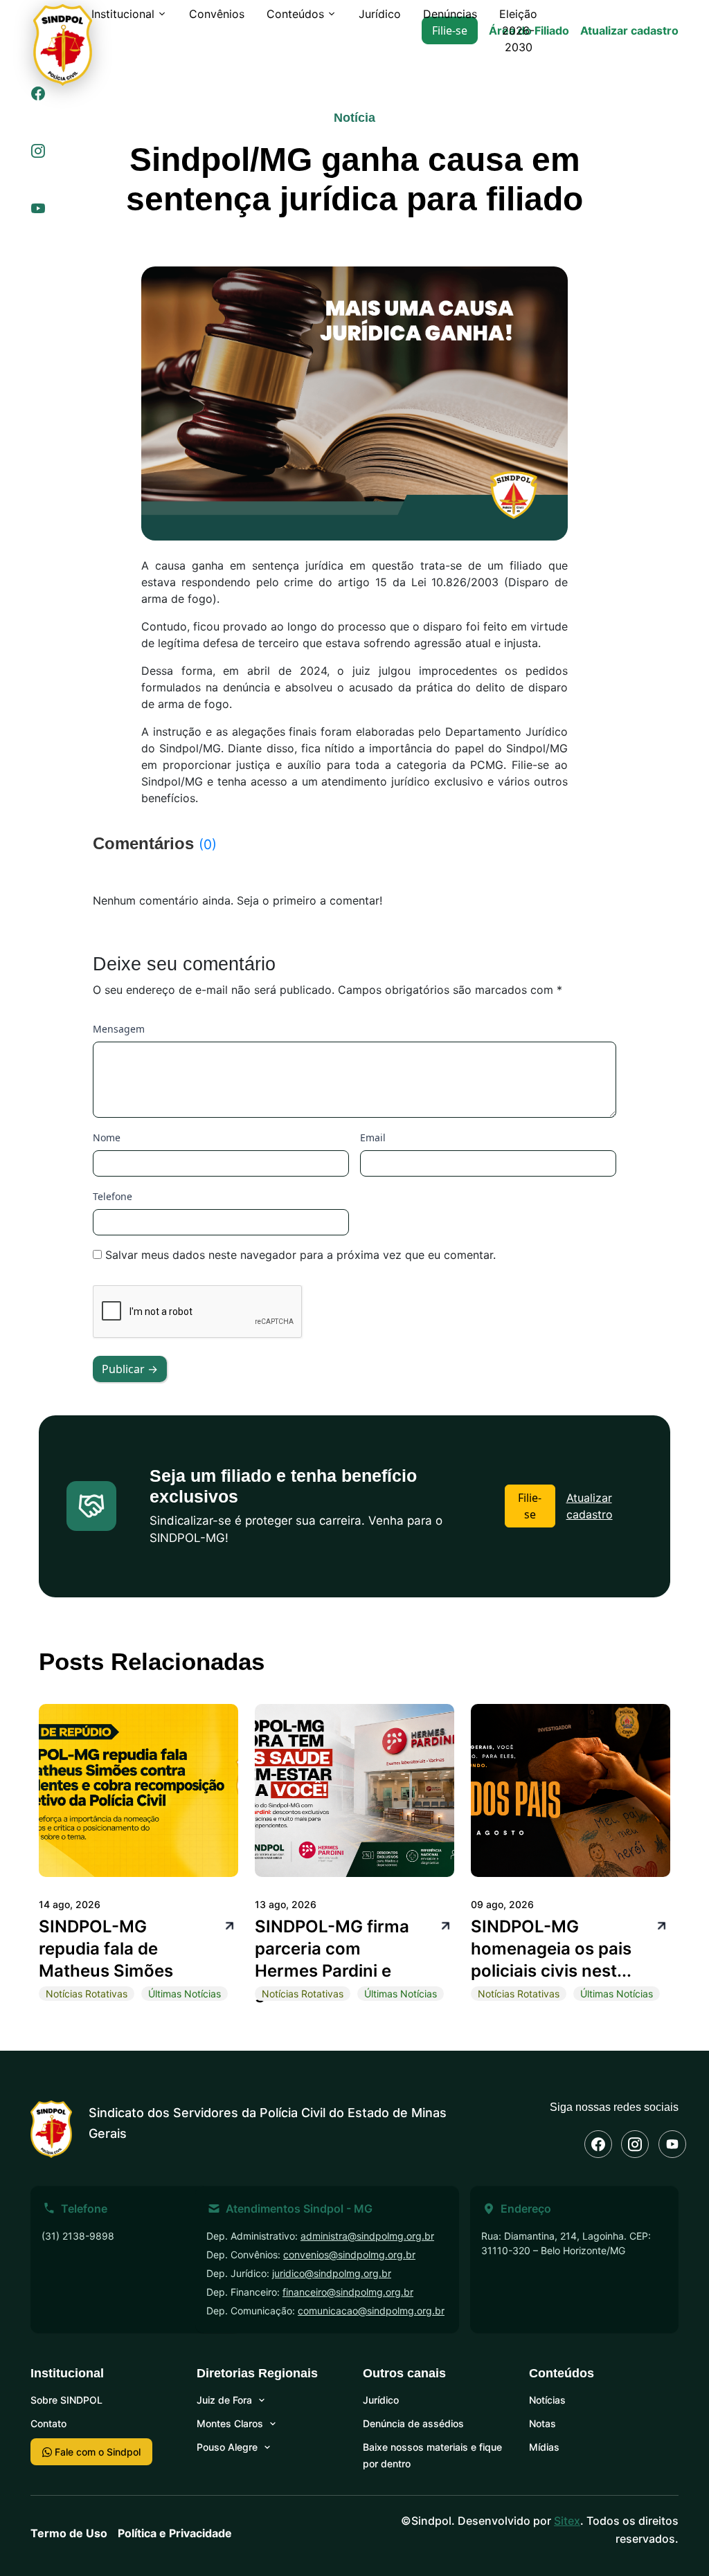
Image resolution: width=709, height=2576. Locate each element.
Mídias (544, 2447)
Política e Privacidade (175, 2533)
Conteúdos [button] (295, 14)
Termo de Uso (69, 2533)
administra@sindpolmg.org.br (367, 2236)
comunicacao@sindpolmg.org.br (371, 2311)
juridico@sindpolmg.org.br (332, 2273)
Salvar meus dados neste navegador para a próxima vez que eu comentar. (300, 1255)
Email (373, 1137)
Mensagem (119, 1029)
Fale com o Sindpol (96, 2452)
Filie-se (530, 1506)
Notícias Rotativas (87, 1994)
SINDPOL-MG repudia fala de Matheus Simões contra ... (106, 1960)
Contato (48, 2423)
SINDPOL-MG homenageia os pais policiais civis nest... (551, 1949)
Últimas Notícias (185, 1994)
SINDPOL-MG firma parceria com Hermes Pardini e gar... (332, 1960)
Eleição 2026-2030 (518, 30)
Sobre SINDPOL (66, 2400)
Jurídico (380, 14)
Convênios (217, 14)
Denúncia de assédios (413, 2423)
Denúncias (450, 14)
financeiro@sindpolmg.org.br (348, 2292)
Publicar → (130, 1369)
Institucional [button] (123, 14)
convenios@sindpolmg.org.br (349, 2255)
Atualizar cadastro (629, 30)
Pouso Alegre (227, 2447)
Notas (542, 2423)
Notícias (547, 2400)
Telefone (113, 1196)
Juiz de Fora (224, 2400)
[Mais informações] (228, 1924)
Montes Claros (230, 2423)
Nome (107, 1137)
